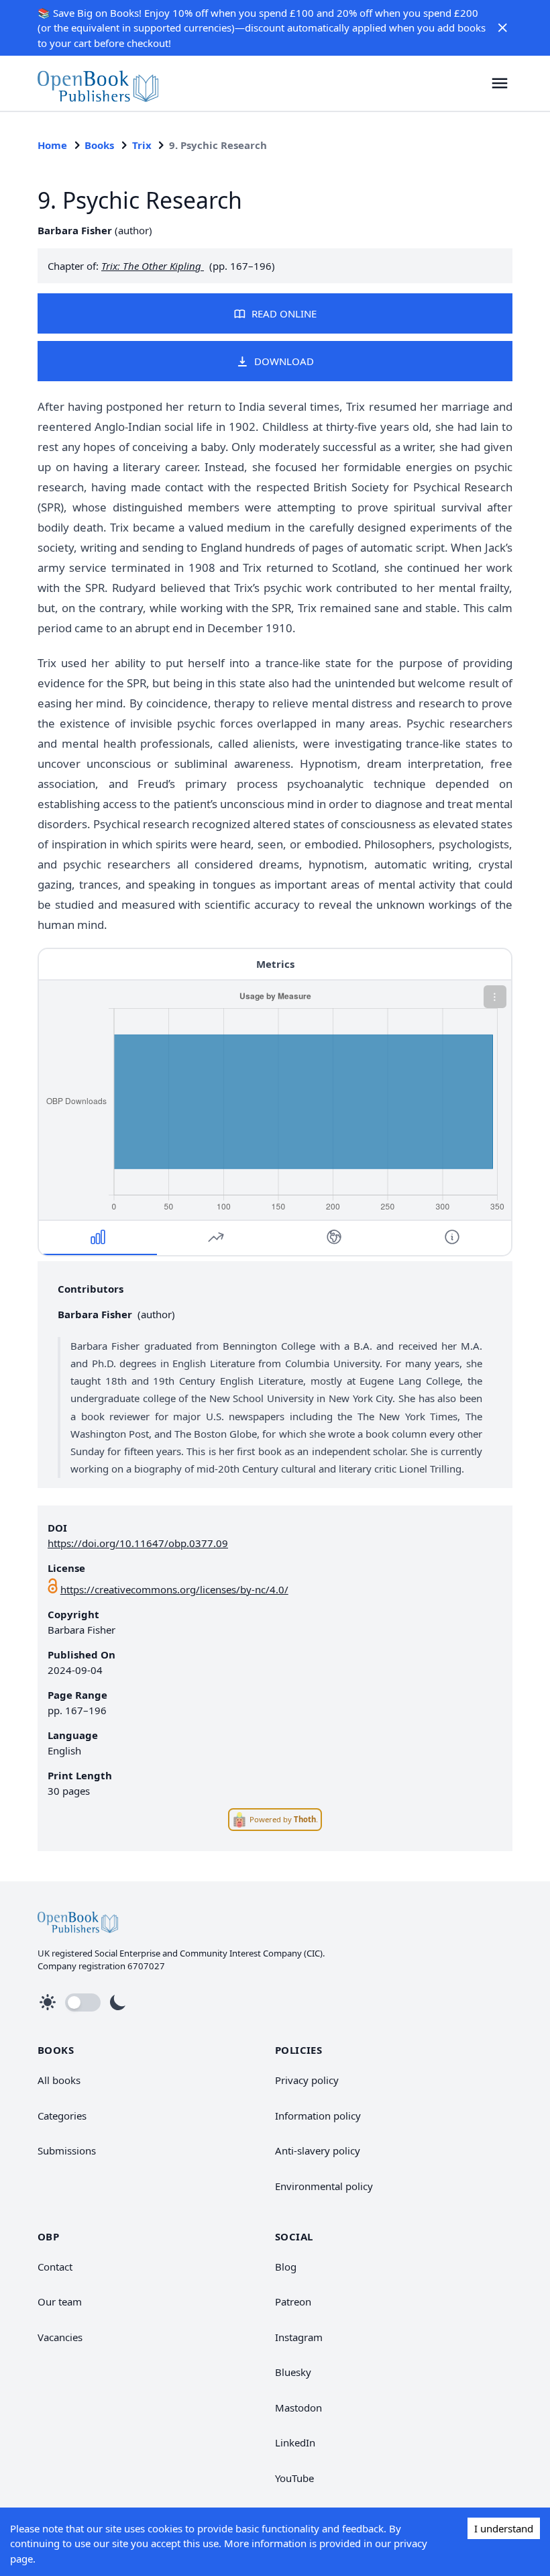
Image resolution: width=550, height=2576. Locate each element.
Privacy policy (307, 2080)
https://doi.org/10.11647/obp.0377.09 (138, 1543)
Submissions (67, 2150)
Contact (55, 2267)
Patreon (293, 2301)
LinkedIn (295, 2442)
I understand (504, 2528)
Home (52, 145)
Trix (142, 145)
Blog (286, 2267)
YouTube (294, 2478)
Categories (62, 2116)
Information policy (318, 2116)
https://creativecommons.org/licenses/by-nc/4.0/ (174, 1589)
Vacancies (60, 2337)
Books (99, 145)
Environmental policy (324, 2186)
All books (59, 2080)
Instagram (299, 2337)
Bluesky (293, 2372)
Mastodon (298, 2408)
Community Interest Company (241, 1953)
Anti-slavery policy (318, 2150)
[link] (98, 83)
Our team (60, 2301)
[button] (502, 28)
